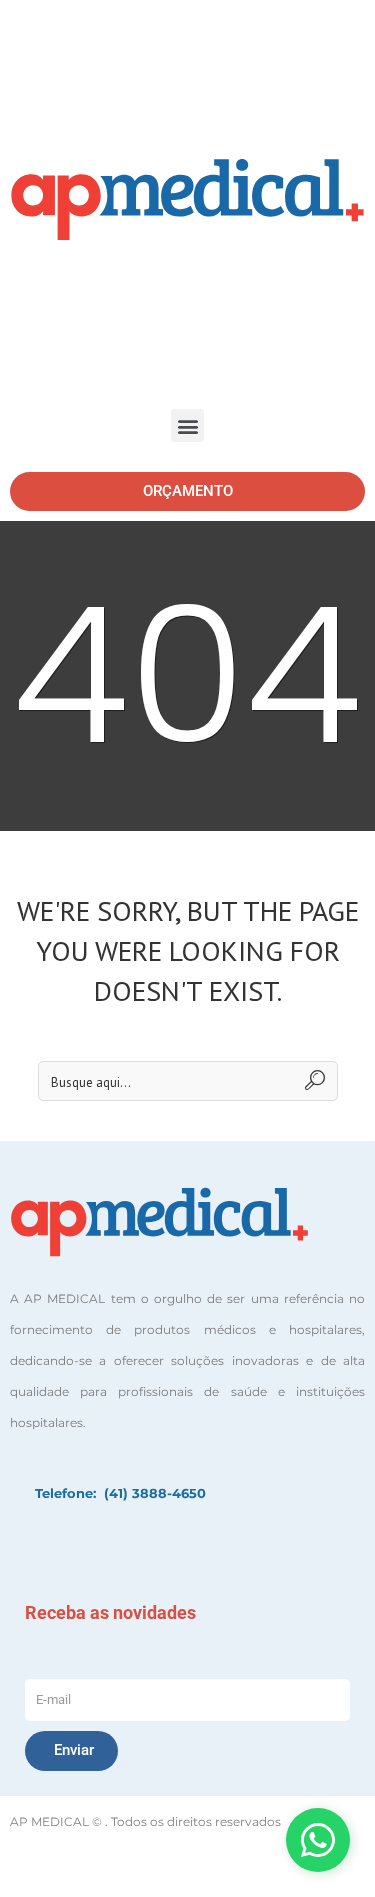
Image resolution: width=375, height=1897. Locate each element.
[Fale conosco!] (318, 1840)
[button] (187, 425)
